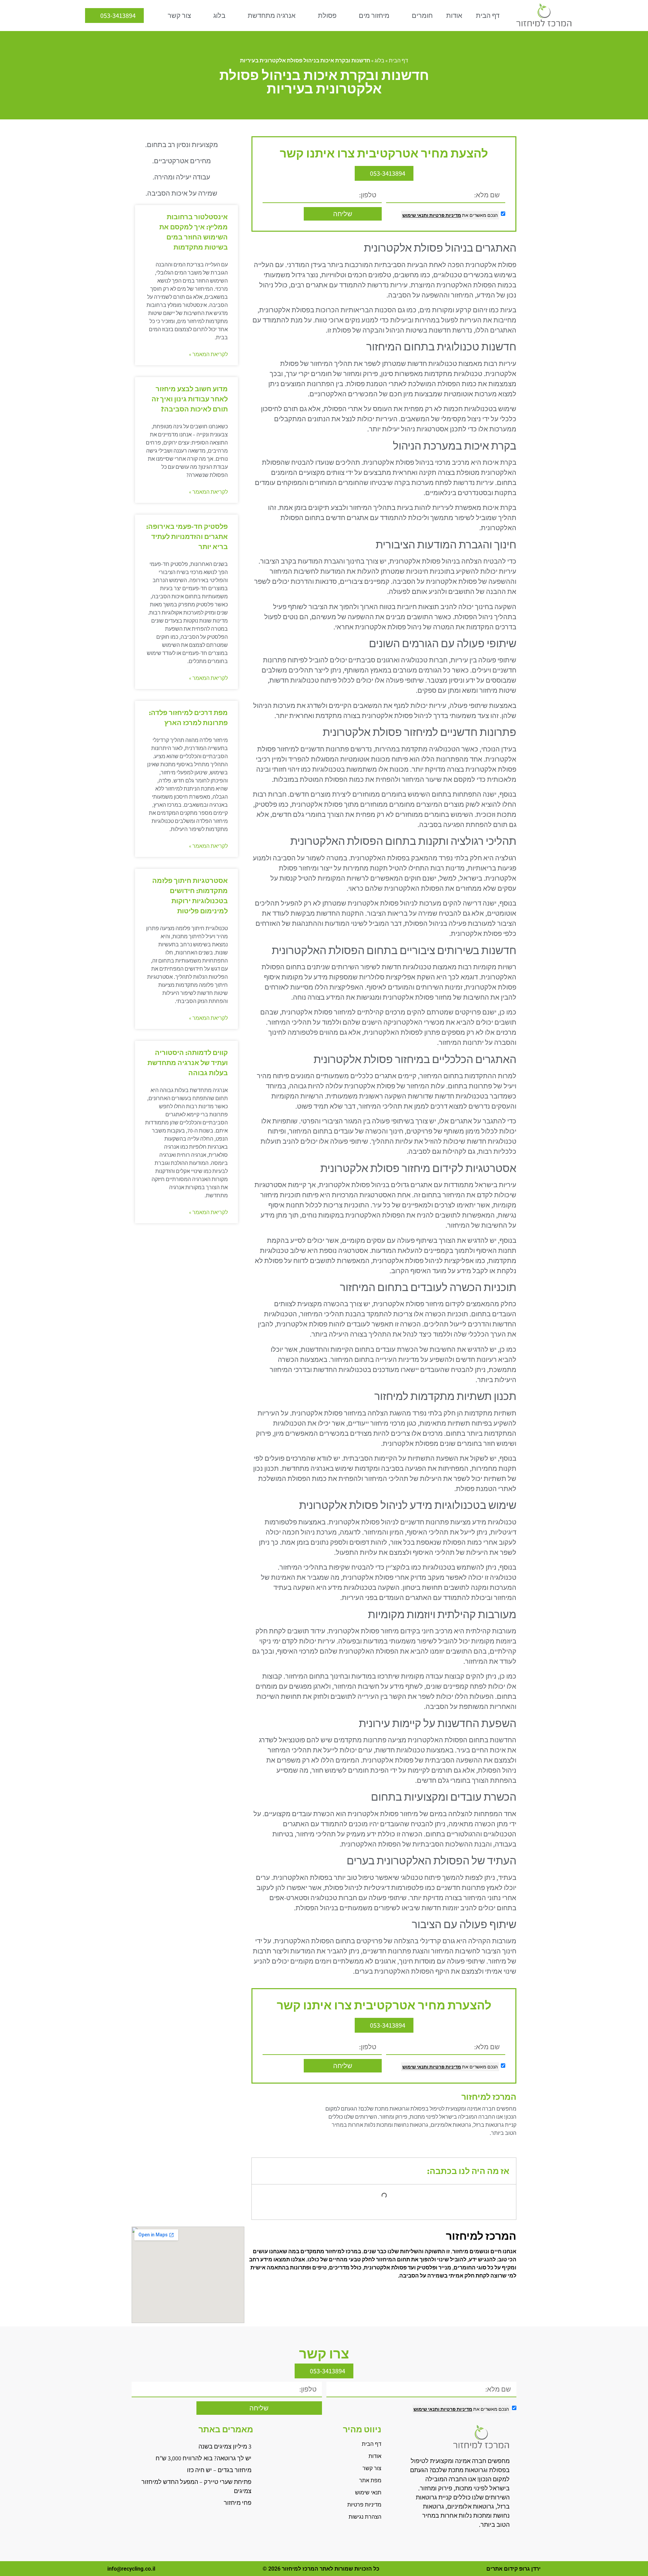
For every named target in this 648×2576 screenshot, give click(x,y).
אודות (454, 16)
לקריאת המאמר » (208, 354)
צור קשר (179, 16)
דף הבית (488, 16)
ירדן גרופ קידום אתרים (514, 2569)
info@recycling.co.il (131, 2569)
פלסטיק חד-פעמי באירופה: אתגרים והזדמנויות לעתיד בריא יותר (187, 537)
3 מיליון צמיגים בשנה (225, 2446)
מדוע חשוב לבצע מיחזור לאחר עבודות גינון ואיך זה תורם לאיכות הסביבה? (190, 399)
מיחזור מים (374, 16)
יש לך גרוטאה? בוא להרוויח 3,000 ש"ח (204, 2458)
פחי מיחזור (238, 2503)
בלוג (219, 16)
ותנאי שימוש (415, 215)
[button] (262, 2171)
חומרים (422, 16)
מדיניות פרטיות (445, 215)
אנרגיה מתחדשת (272, 16)
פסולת (327, 16)
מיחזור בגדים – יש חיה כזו (219, 2470)
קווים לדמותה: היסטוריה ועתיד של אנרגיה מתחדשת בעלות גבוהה (188, 1063)
